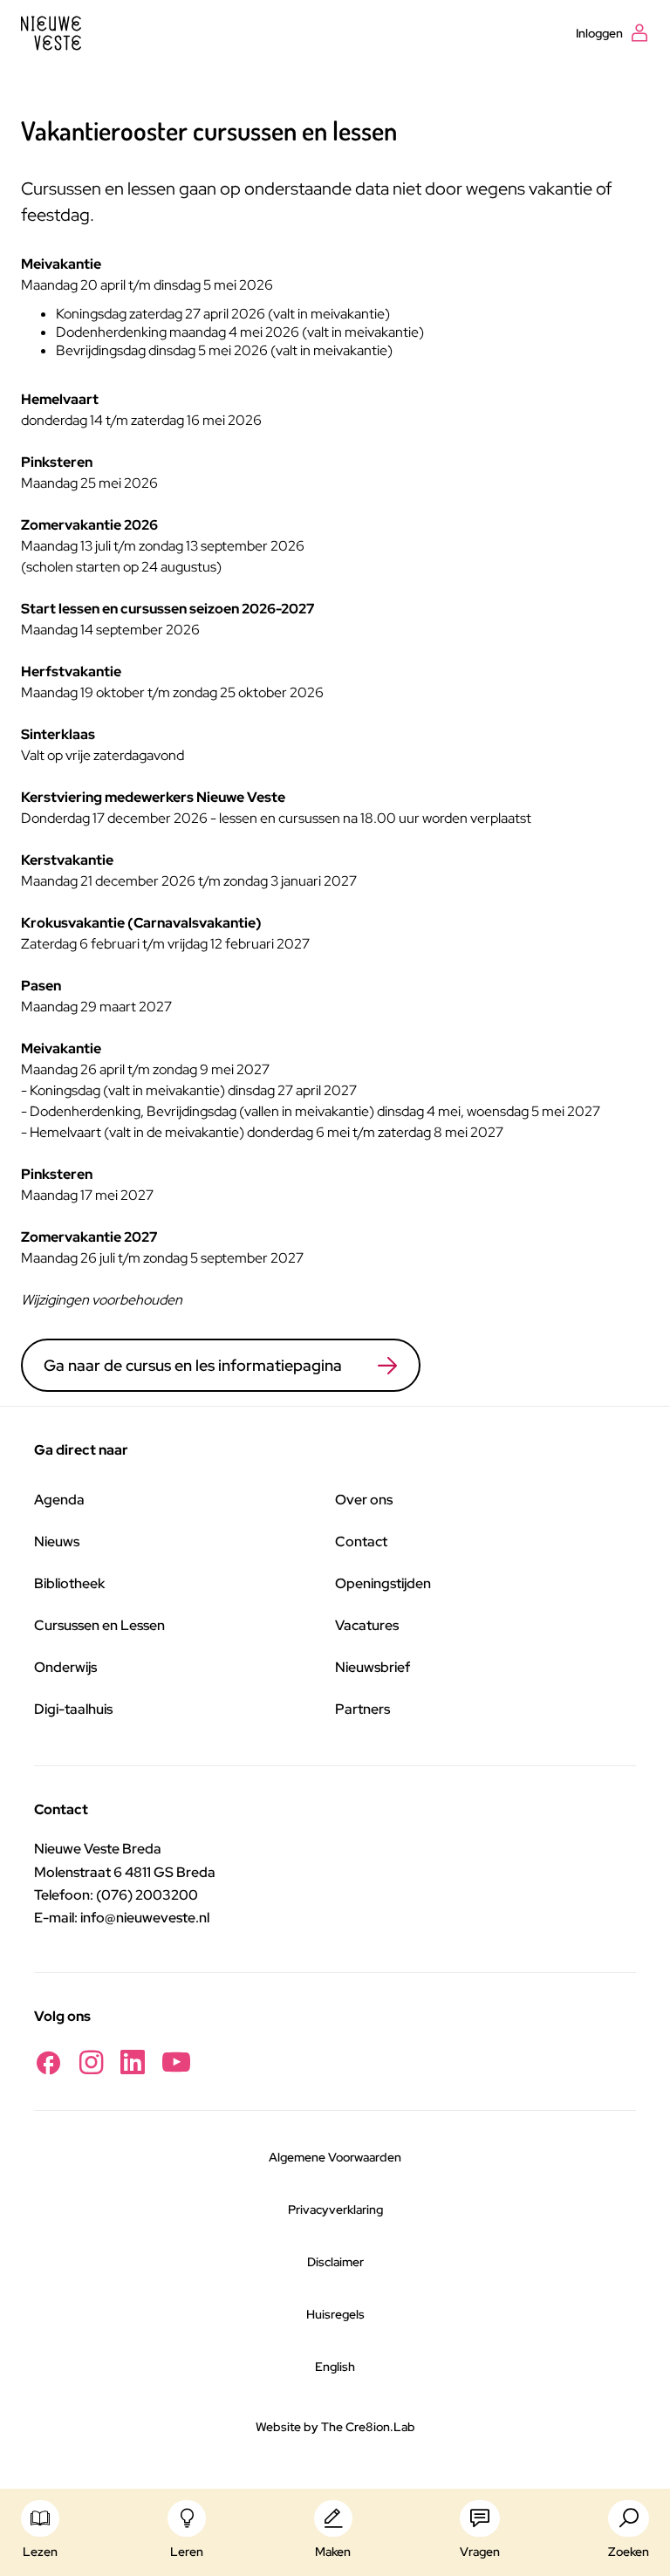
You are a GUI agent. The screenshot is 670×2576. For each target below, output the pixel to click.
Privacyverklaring (335, 2209)
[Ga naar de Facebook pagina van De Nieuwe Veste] (48, 2062)
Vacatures (367, 1625)
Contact (361, 1541)
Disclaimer (335, 2262)
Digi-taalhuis (73, 1709)
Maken (333, 2552)
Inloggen (599, 33)
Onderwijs (65, 1667)
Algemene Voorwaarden (335, 2157)
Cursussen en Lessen (99, 1625)
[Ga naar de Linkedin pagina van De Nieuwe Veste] (133, 2062)
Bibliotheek (69, 1583)
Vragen (480, 2552)
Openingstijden (383, 1583)
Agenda (59, 1500)
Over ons (364, 1500)
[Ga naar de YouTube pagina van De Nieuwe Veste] (176, 2062)
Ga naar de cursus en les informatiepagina (193, 1365)
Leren (187, 2552)
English (335, 2367)
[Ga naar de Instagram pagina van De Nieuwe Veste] (91, 2062)
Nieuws (57, 1541)
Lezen (40, 2552)
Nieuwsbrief (373, 1667)
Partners (362, 1709)
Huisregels (335, 2314)
